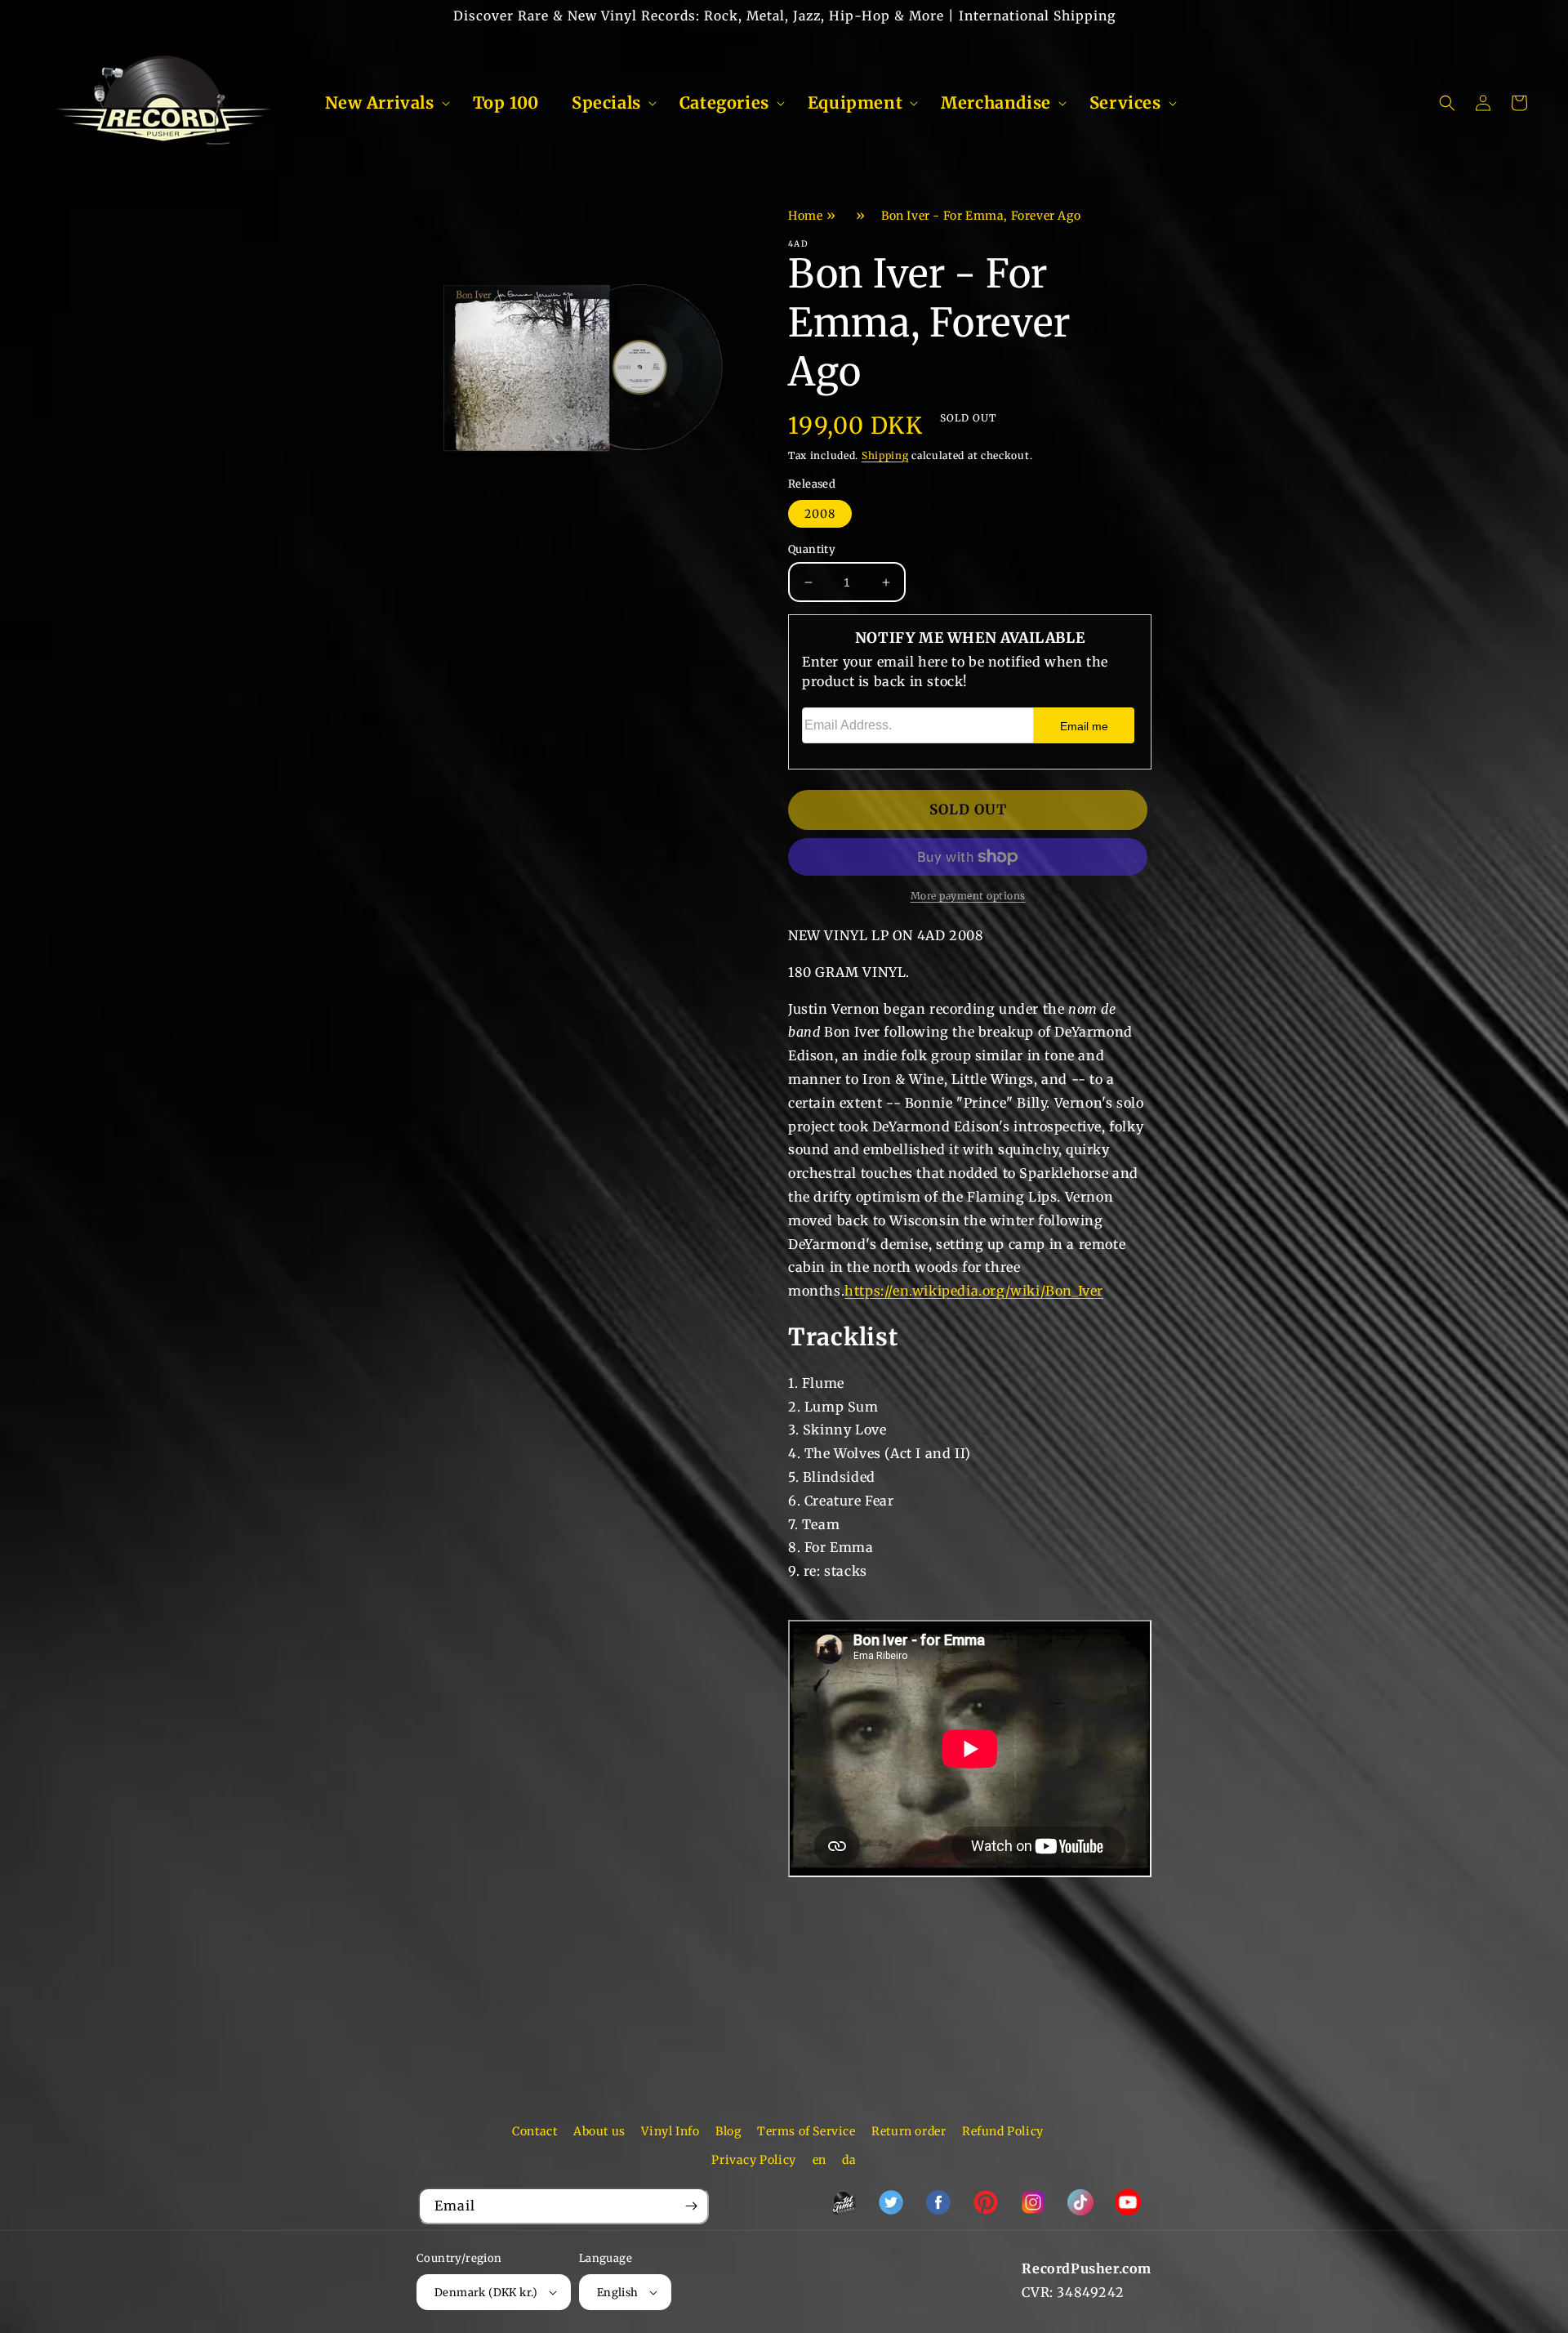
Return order (909, 2131)
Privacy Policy (753, 2160)
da (849, 2160)
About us (599, 2131)
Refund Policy (1003, 2131)
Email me (1084, 726)
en (820, 2160)
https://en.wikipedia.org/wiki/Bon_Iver (974, 1291)
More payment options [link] (968, 896)
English (618, 2293)
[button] (383, 103)
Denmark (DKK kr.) (486, 2293)
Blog (728, 2131)
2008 (820, 514)
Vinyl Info (670, 2131)
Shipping (885, 455)
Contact (535, 2131)
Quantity (812, 549)
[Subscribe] (691, 2206)
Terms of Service (806, 2131)
